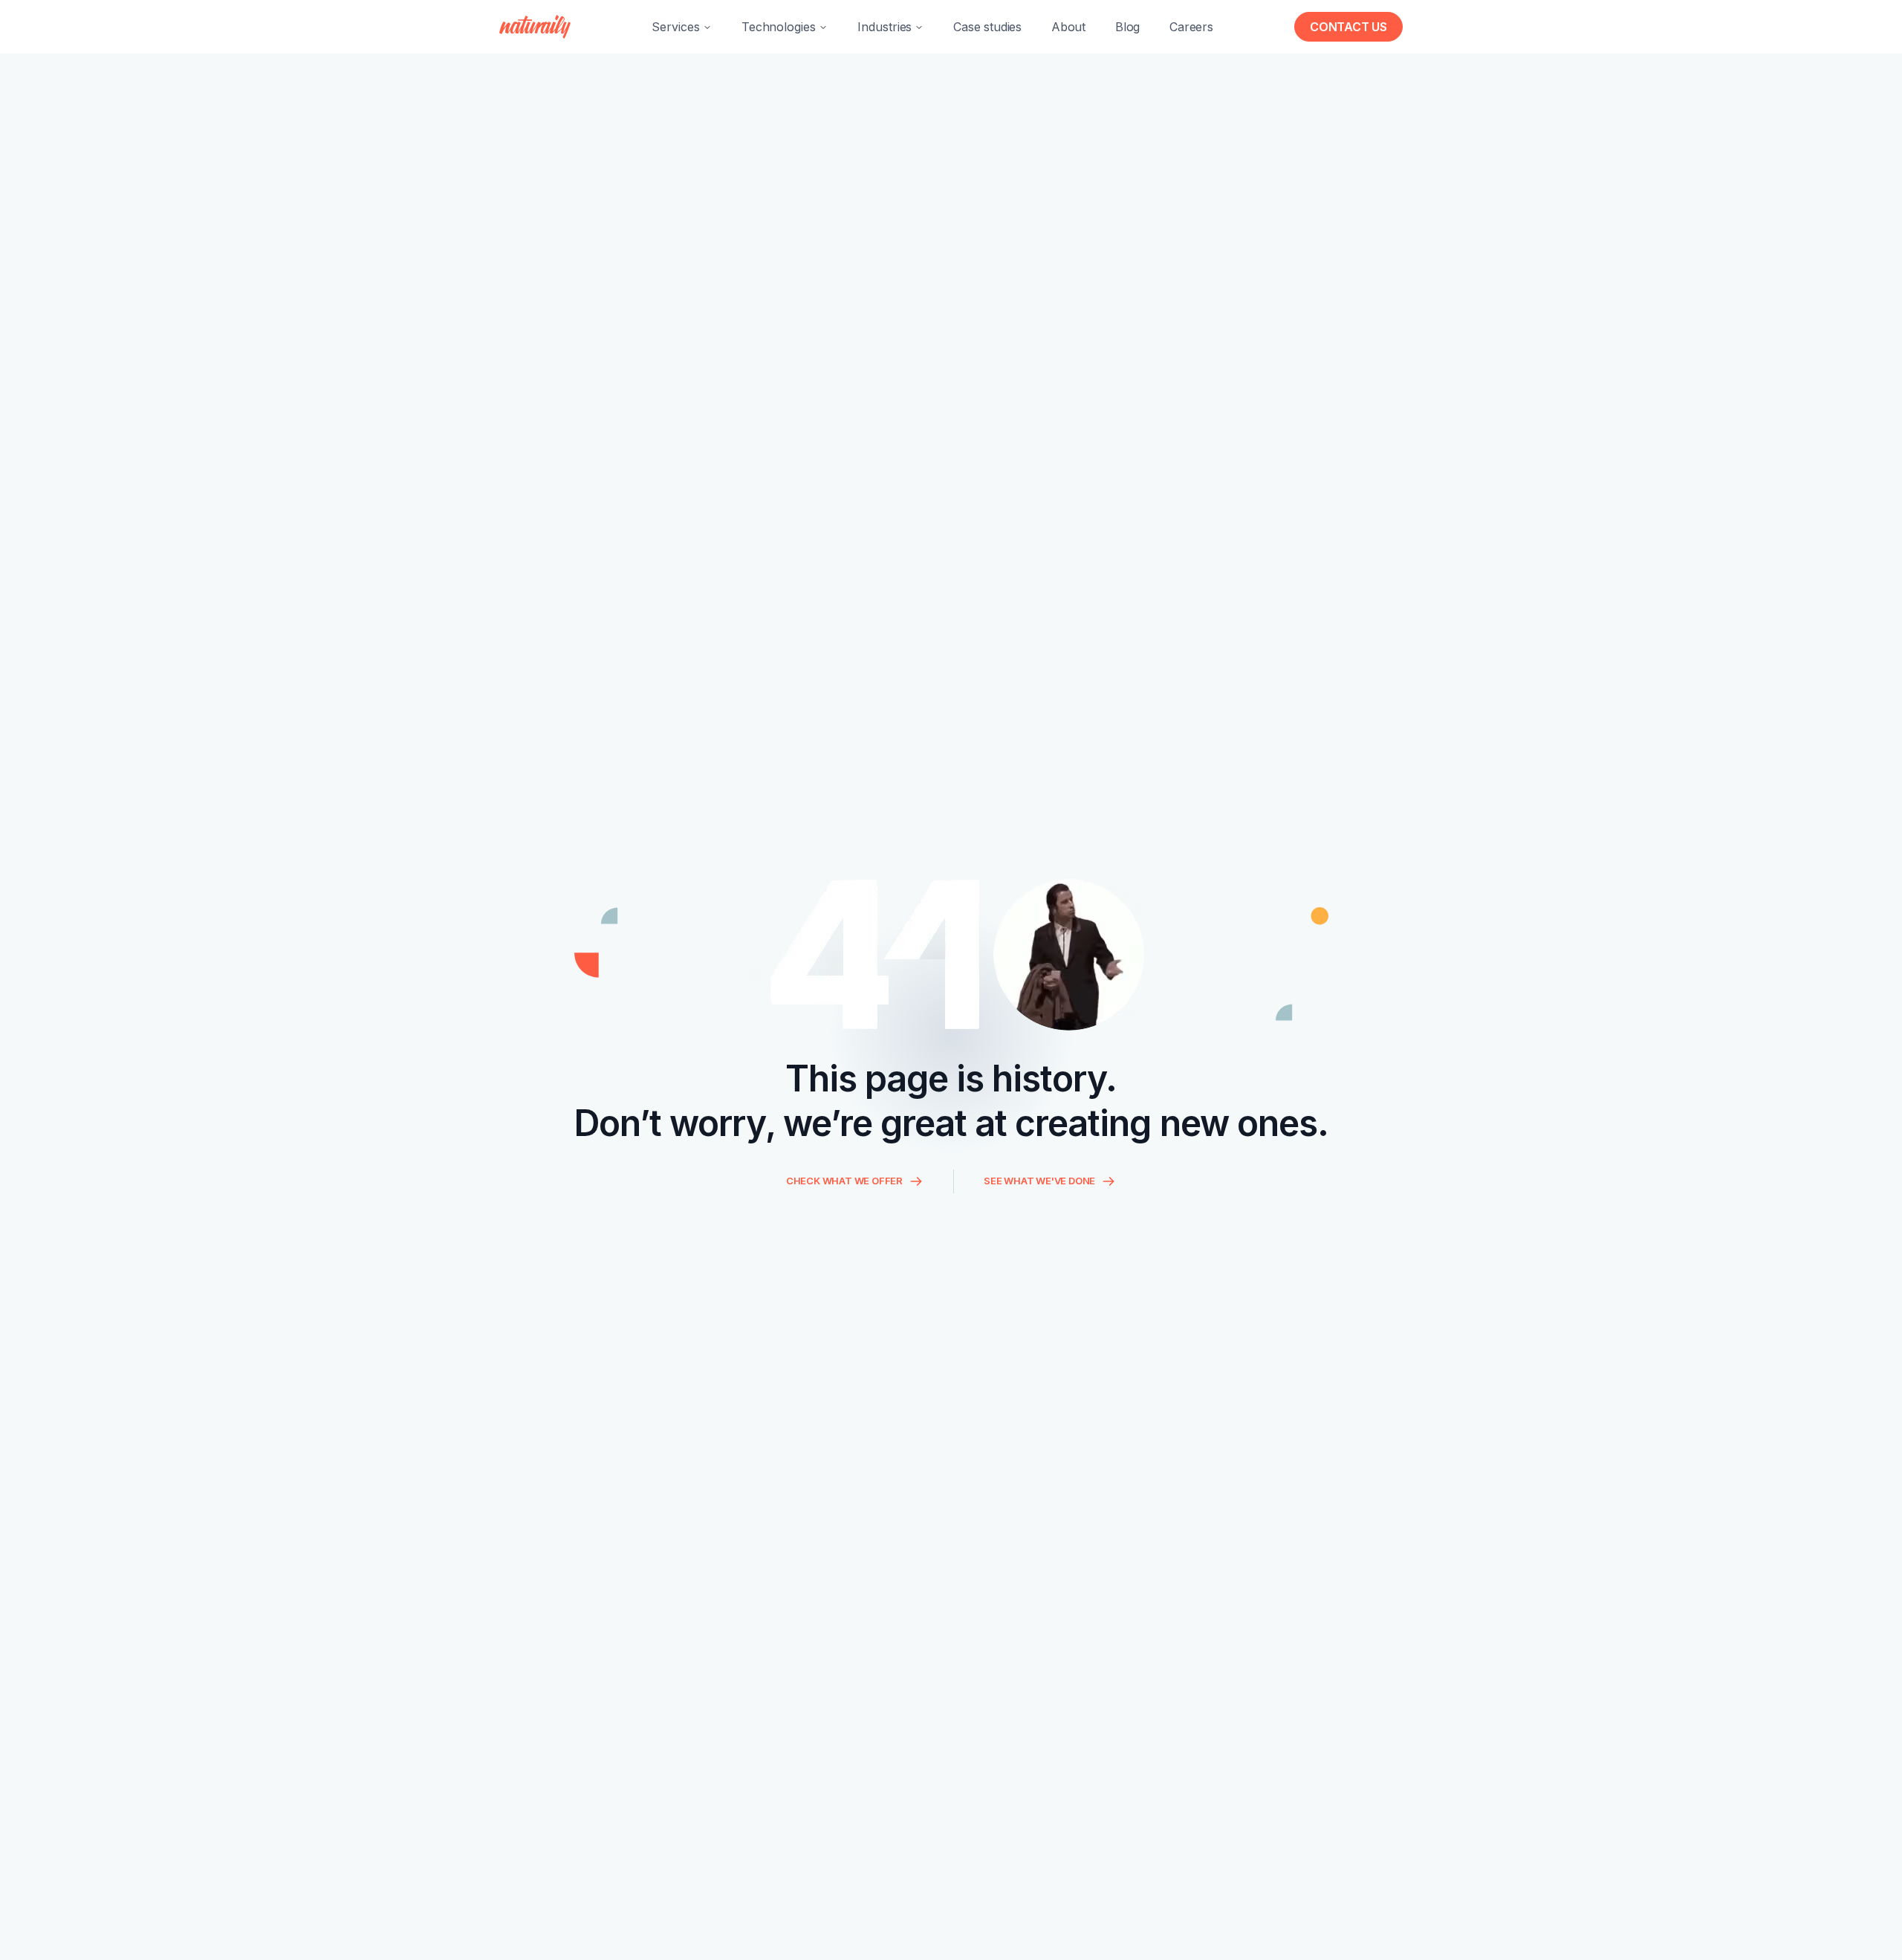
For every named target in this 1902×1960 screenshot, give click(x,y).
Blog (1127, 27)
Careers (1191, 27)
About (1068, 27)
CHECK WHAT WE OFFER (844, 1181)
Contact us (1348, 27)
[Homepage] (535, 27)
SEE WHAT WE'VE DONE (1039, 1181)
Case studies (987, 27)
